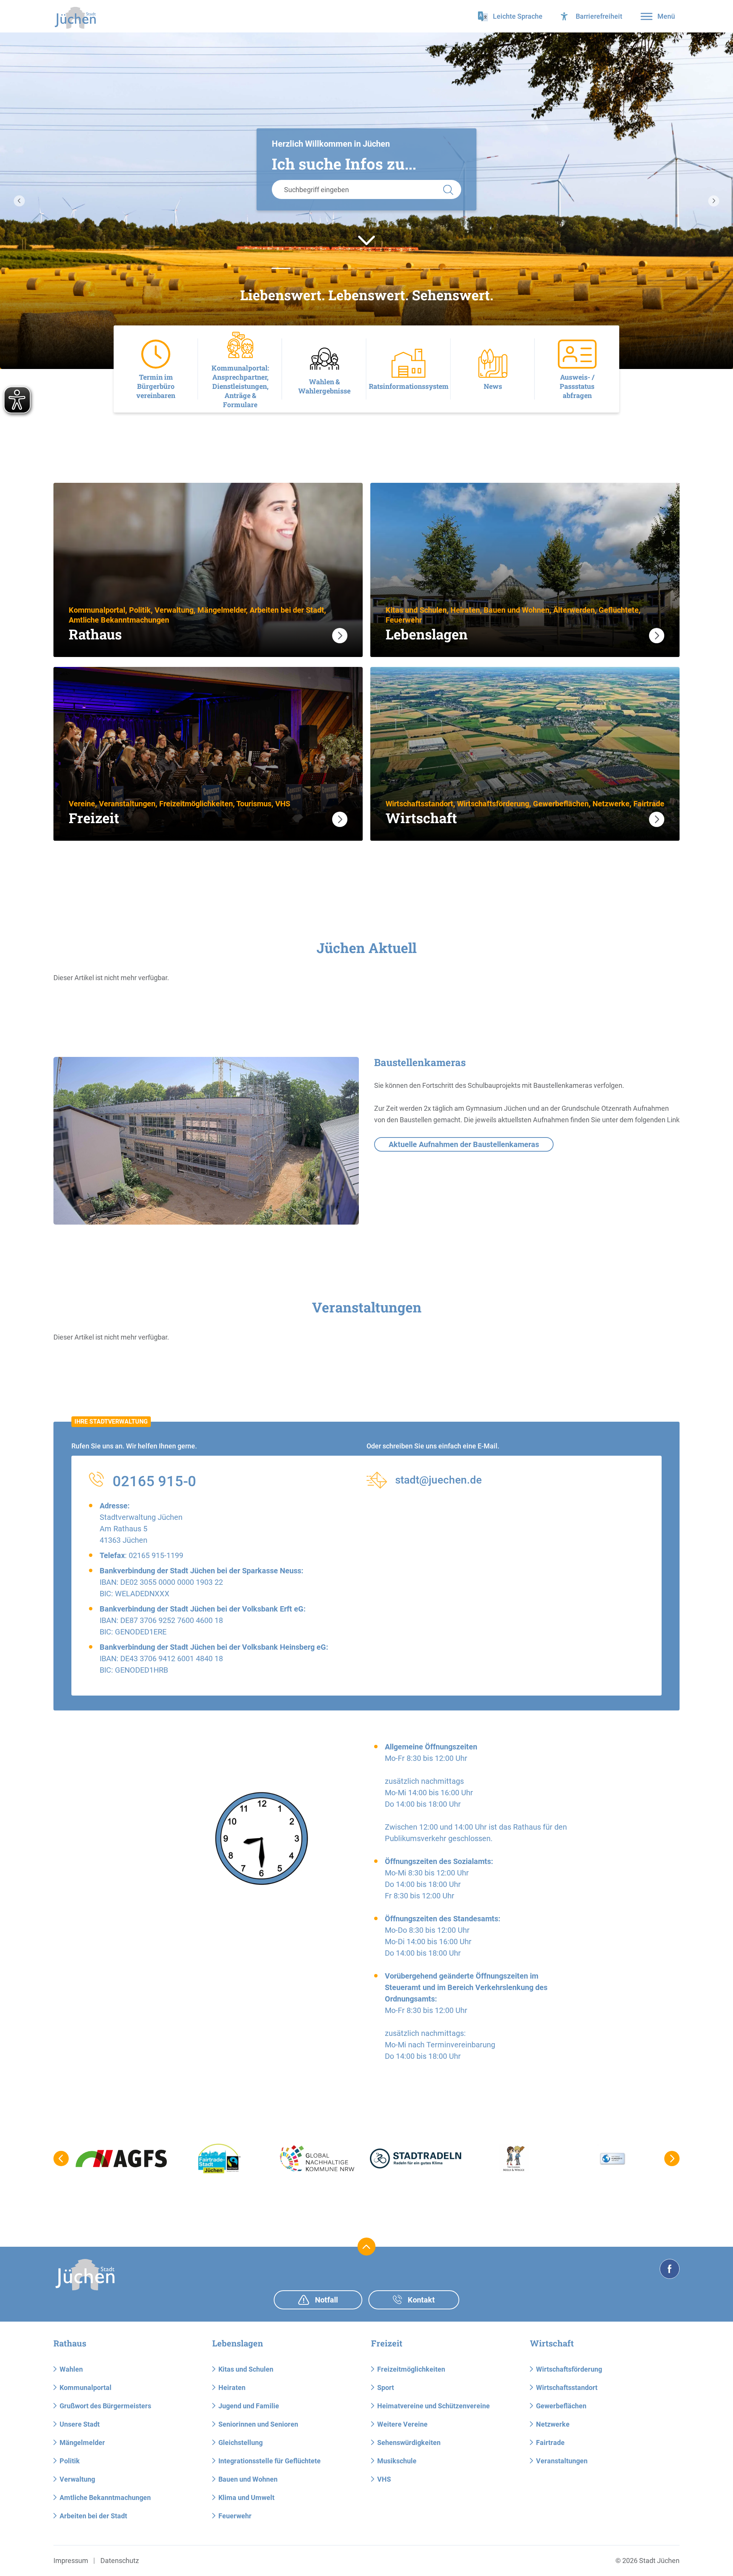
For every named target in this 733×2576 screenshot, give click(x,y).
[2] (324, 268)
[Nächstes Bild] (714, 201)
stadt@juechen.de (438, 1480)
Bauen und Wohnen (248, 2479)
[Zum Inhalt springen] (366, 240)
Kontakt (420, 2300)
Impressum (71, 2561)
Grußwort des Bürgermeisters (105, 2406)
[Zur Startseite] (75, 18)
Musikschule (397, 2461)
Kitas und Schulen (246, 2369)
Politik (70, 2461)
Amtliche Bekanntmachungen (105, 2498)
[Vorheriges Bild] (19, 201)
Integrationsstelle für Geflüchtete (270, 2461)
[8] (452, 268)
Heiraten (232, 2387)
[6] (409, 268)
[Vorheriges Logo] (61, 2159)
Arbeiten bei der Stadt (93, 2516)
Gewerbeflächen (561, 2406)
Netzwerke (553, 2424)
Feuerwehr (235, 2516)
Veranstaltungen (562, 2461)
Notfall (325, 2300)
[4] (366, 268)
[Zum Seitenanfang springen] (367, 2247)
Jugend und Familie (249, 2406)
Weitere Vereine (402, 2424)
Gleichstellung (241, 2443)
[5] (388, 268)
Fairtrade (550, 2443)
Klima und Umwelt (246, 2498)
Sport (386, 2387)
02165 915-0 (154, 1481)
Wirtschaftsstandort (567, 2387)
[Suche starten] (448, 189)
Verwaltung (77, 2479)
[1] (302, 268)
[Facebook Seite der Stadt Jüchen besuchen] (670, 2269)
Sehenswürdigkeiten (409, 2443)
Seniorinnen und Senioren (258, 2424)
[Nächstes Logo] (672, 2159)
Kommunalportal (86, 2387)
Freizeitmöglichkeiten (411, 2369)
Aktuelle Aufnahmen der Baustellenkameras (464, 1144)
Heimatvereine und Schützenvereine (434, 2406)
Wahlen (71, 2369)
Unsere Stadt (80, 2424)
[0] (281, 268)
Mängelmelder (82, 2443)
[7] (431, 268)
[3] (345, 268)
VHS (384, 2479)
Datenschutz (120, 2561)
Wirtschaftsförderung (569, 2369)
